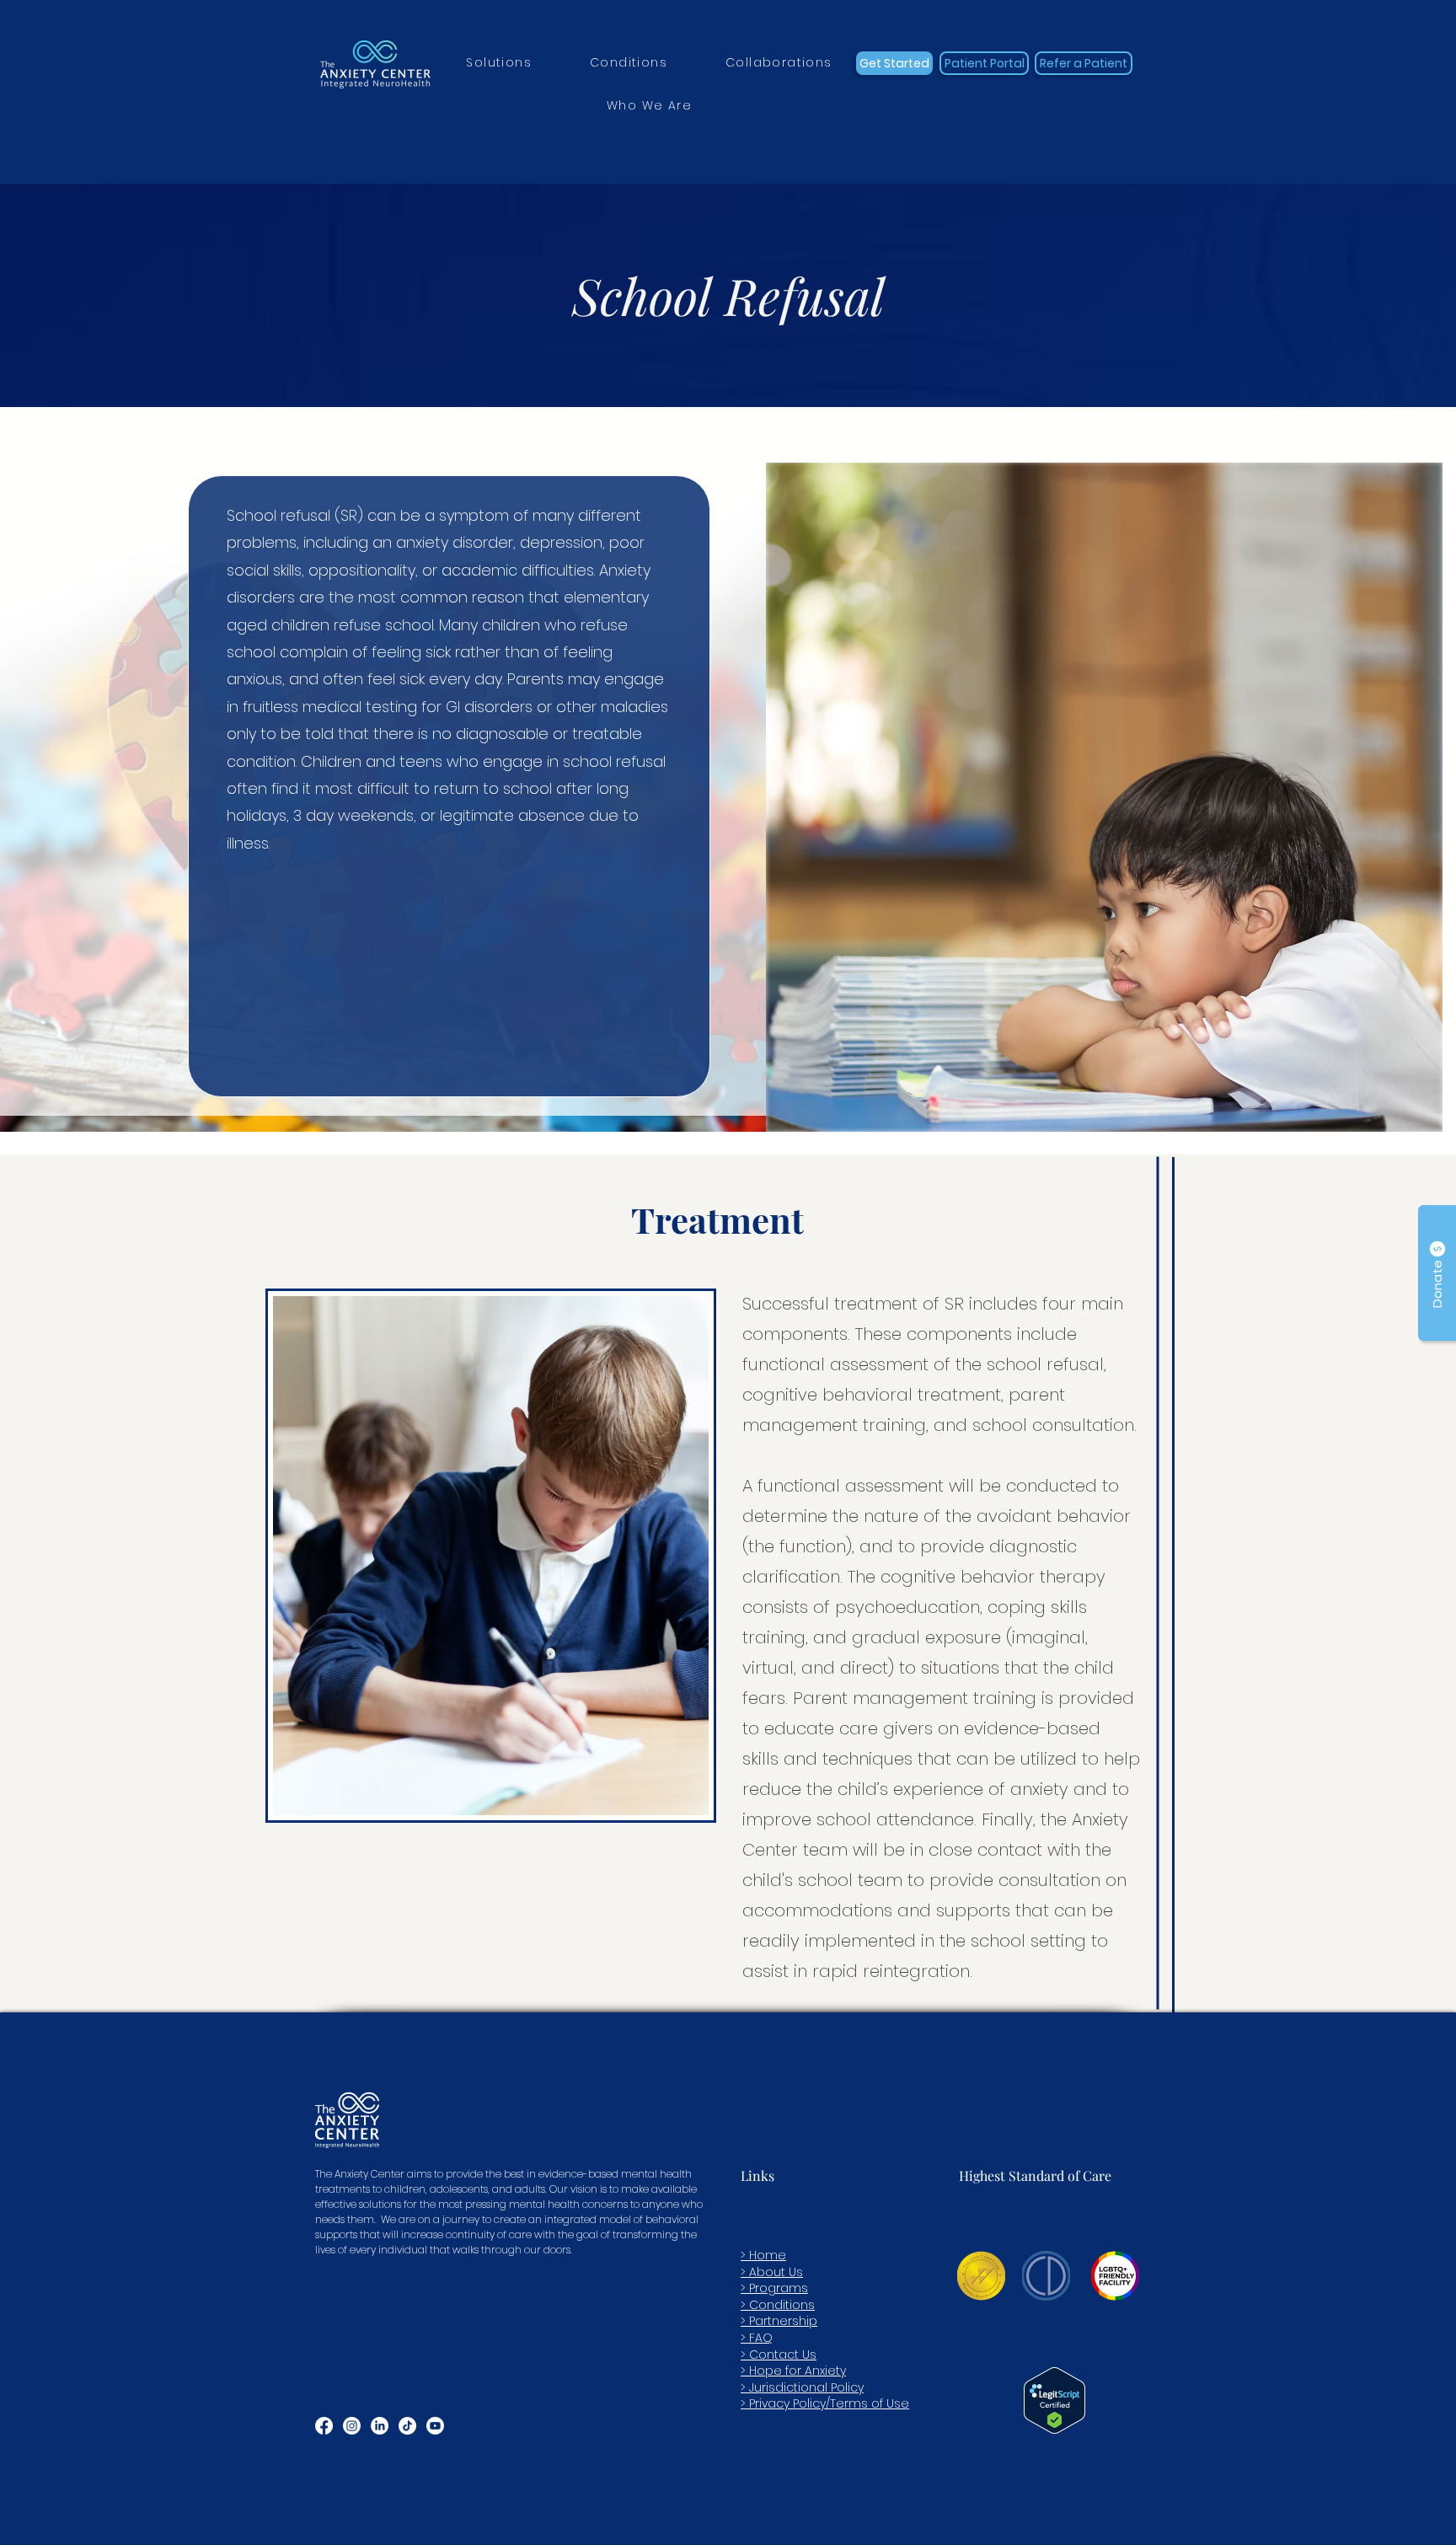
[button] (499, 64)
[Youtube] (435, 2426)
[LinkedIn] (380, 2426)
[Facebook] (324, 2426)
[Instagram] (352, 2426)
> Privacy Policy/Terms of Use (825, 2403)
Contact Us (783, 2355)
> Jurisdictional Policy (802, 2387)
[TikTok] (407, 2426)
